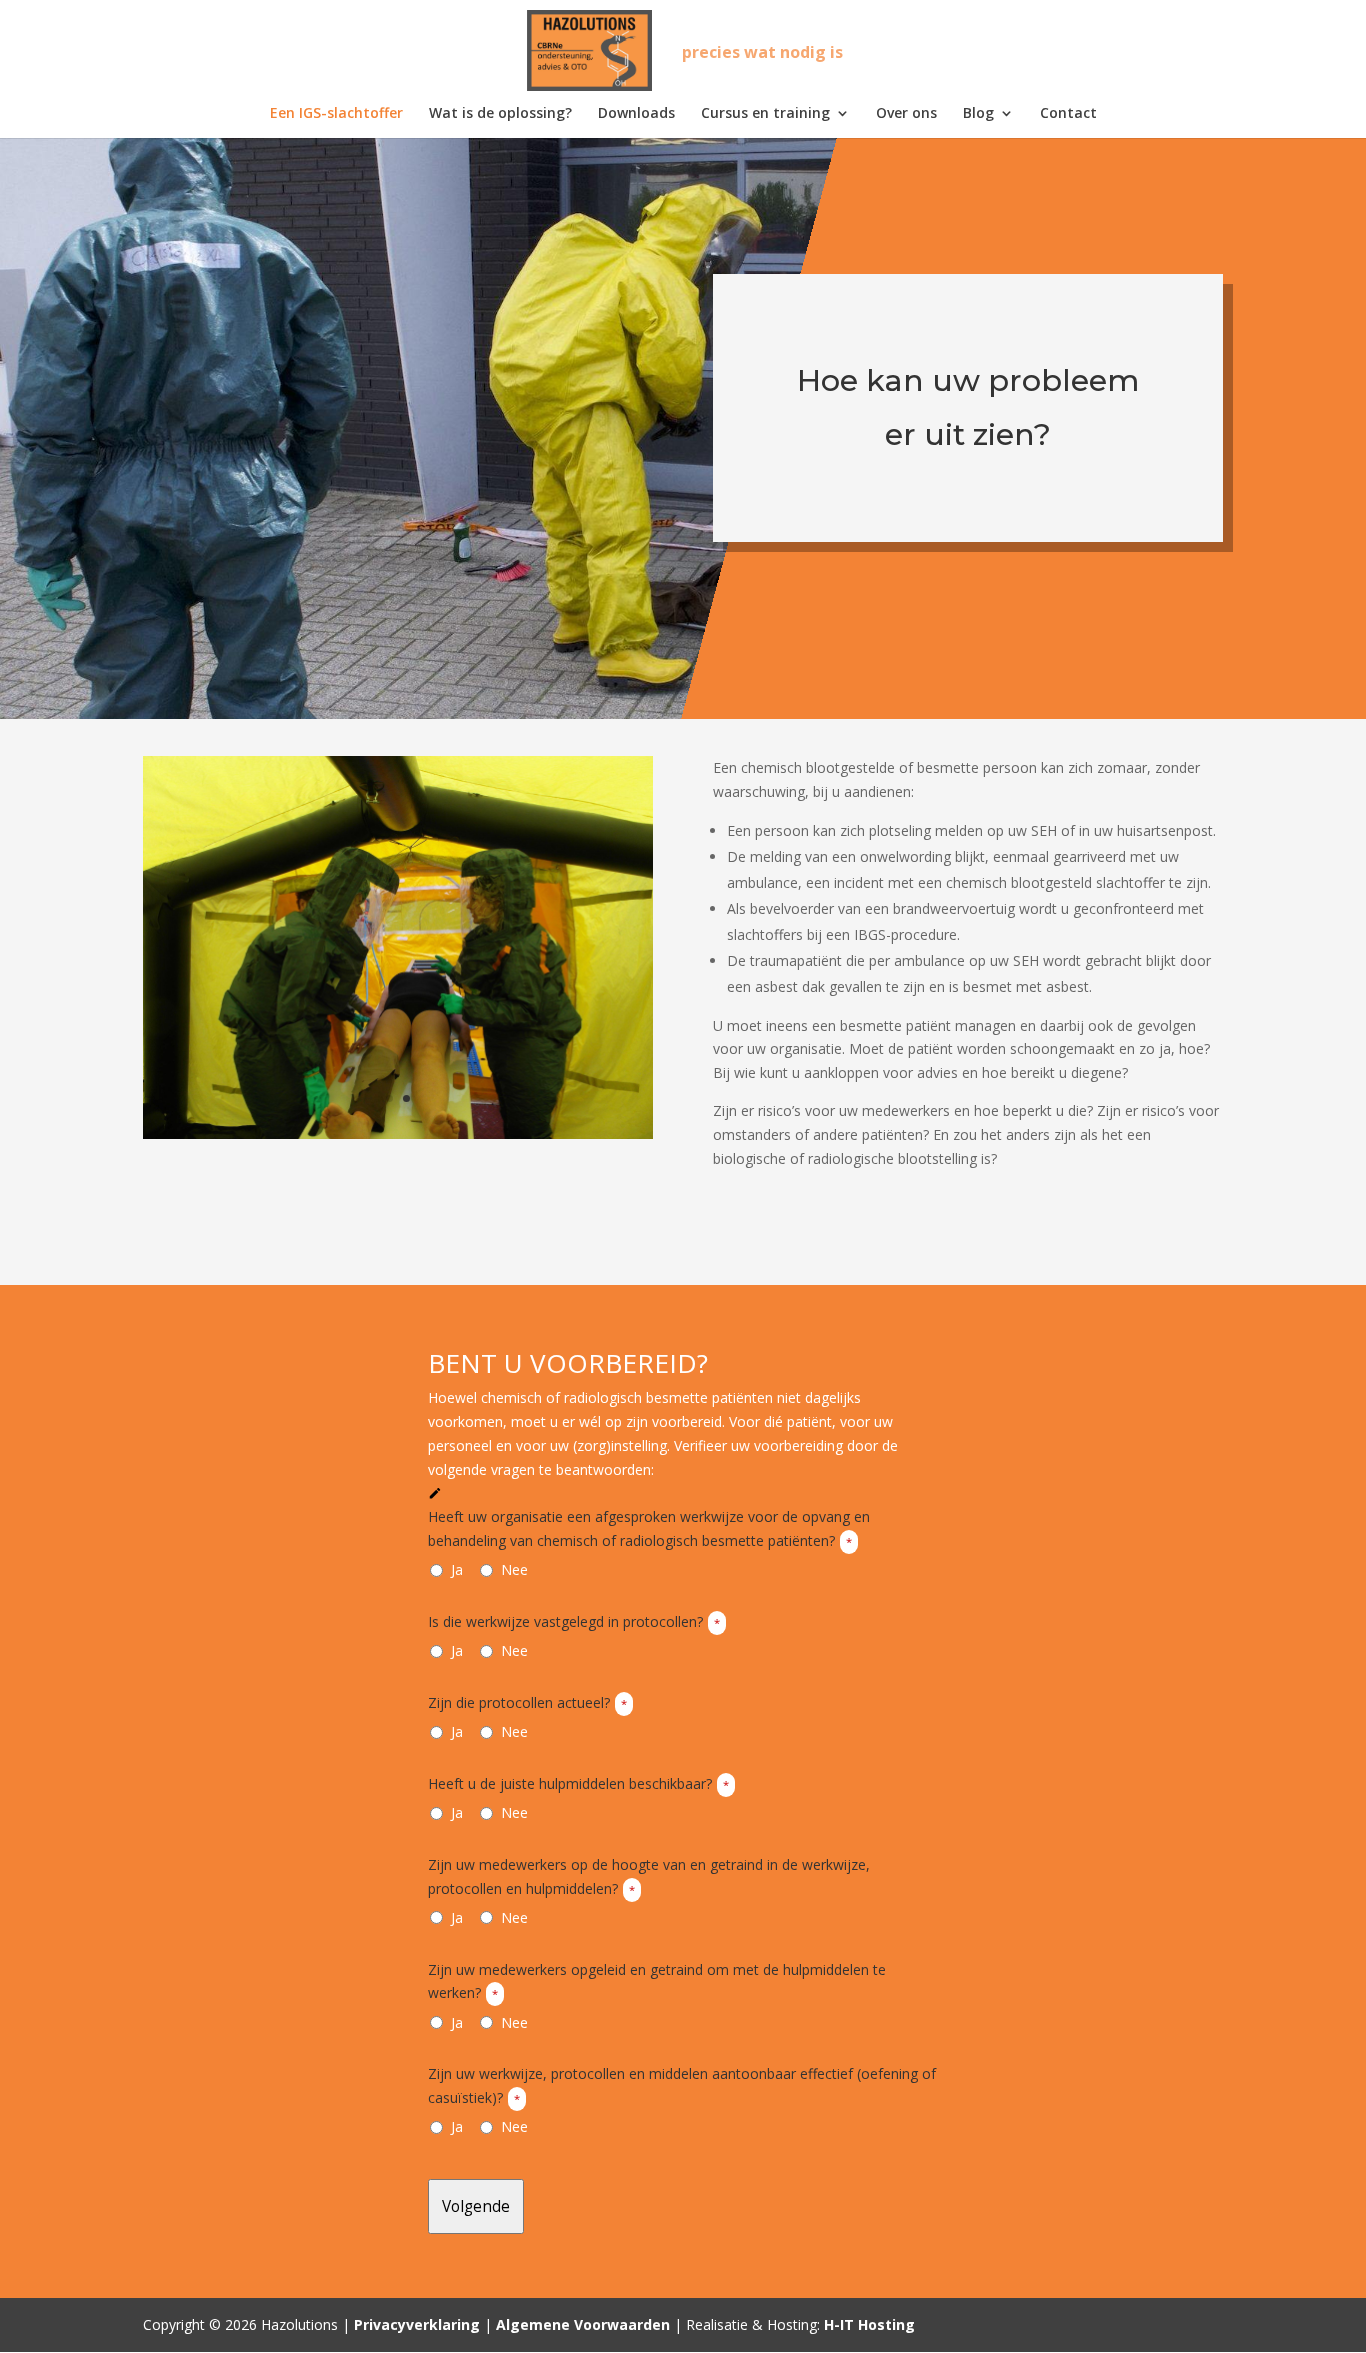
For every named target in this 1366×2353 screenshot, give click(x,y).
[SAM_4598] (398, 1133)
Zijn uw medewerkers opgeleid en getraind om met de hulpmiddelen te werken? (657, 1981)
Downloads (636, 114)
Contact (1068, 114)
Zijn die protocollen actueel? (527, 1702)
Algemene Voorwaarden (583, 2324)
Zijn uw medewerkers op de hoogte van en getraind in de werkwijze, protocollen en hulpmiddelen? (649, 1876)
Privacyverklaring (417, 2324)
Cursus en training (765, 114)
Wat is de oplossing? (500, 114)
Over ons (906, 114)
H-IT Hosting (869, 2324)
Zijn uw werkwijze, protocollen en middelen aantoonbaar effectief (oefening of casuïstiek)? (682, 2085)
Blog (978, 114)
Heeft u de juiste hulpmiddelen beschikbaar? (578, 1783)
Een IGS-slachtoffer (336, 114)
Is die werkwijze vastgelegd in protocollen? (574, 1621)
